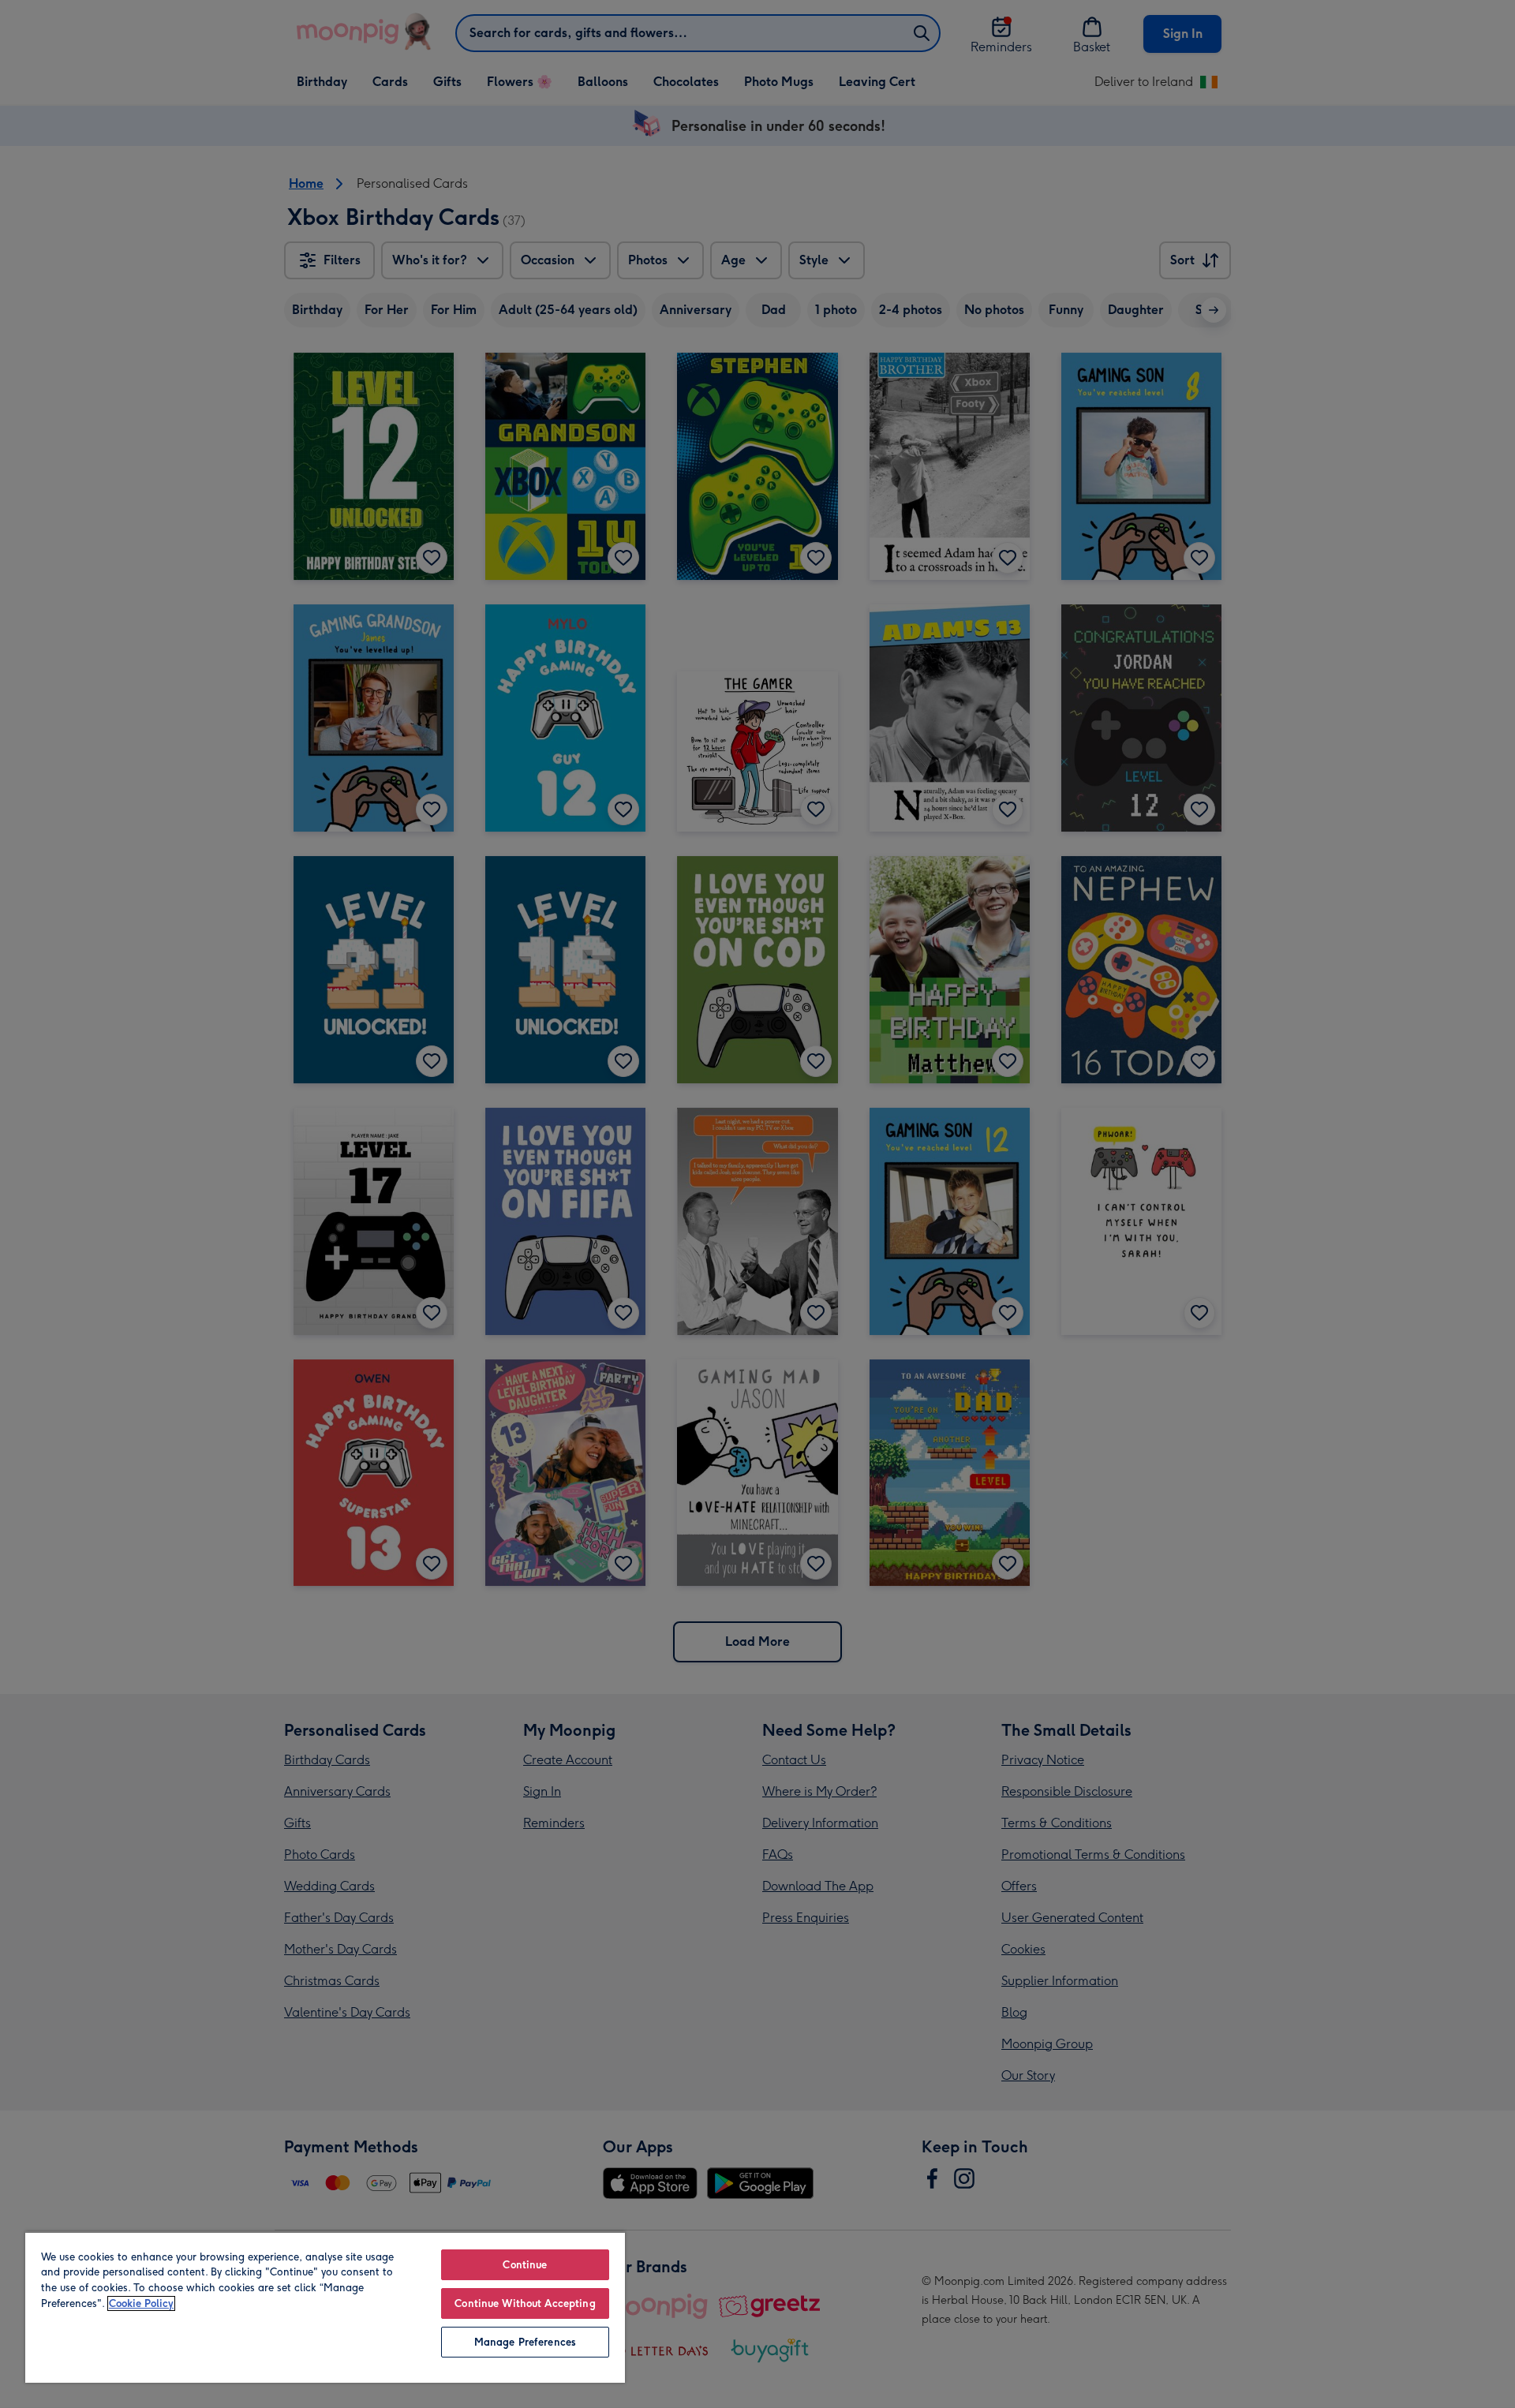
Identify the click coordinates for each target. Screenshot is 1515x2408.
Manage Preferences (525, 2342)
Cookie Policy (141, 2303)
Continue (525, 2265)
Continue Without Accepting (525, 2303)
